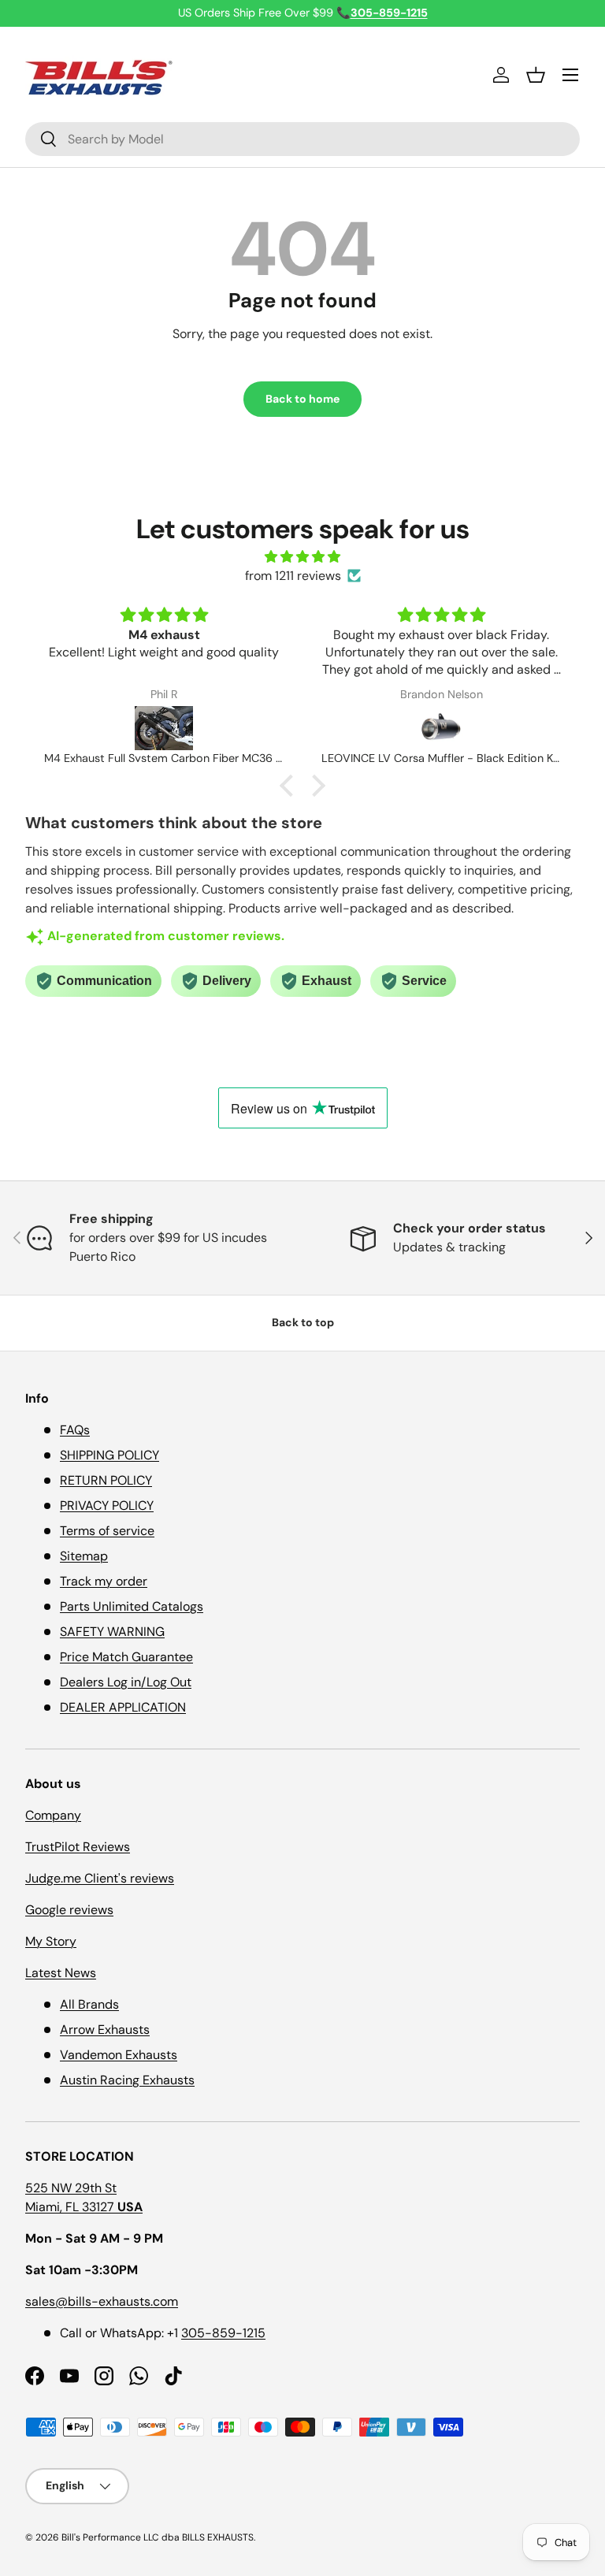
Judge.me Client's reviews (100, 1878)
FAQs (75, 1430)
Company (53, 1815)
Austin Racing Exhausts (127, 2080)
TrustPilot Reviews (78, 1847)
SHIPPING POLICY (109, 1455)
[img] (302, 557)
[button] (536, 75)
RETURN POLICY (106, 1480)
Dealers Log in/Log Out (126, 1682)
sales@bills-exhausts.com (102, 2301)
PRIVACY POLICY (107, 1505)
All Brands (89, 2004)
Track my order (104, 1581)
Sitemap (84, 1556)
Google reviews (69, 1910)
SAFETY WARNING (112, 1632)
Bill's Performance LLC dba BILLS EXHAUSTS (158, 2537)
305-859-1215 (223, 2333)
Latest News (61, 1973)
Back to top (303, 1322)
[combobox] (302, 139)
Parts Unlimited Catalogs (132, 1606)
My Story (51, 1941)
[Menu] (570, 75)
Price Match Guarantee (126, 1657)
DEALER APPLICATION (123, 1707)
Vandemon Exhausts (119, 2055)
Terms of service (107, 1531)
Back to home (302, 399)
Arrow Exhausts (105, 2030)
